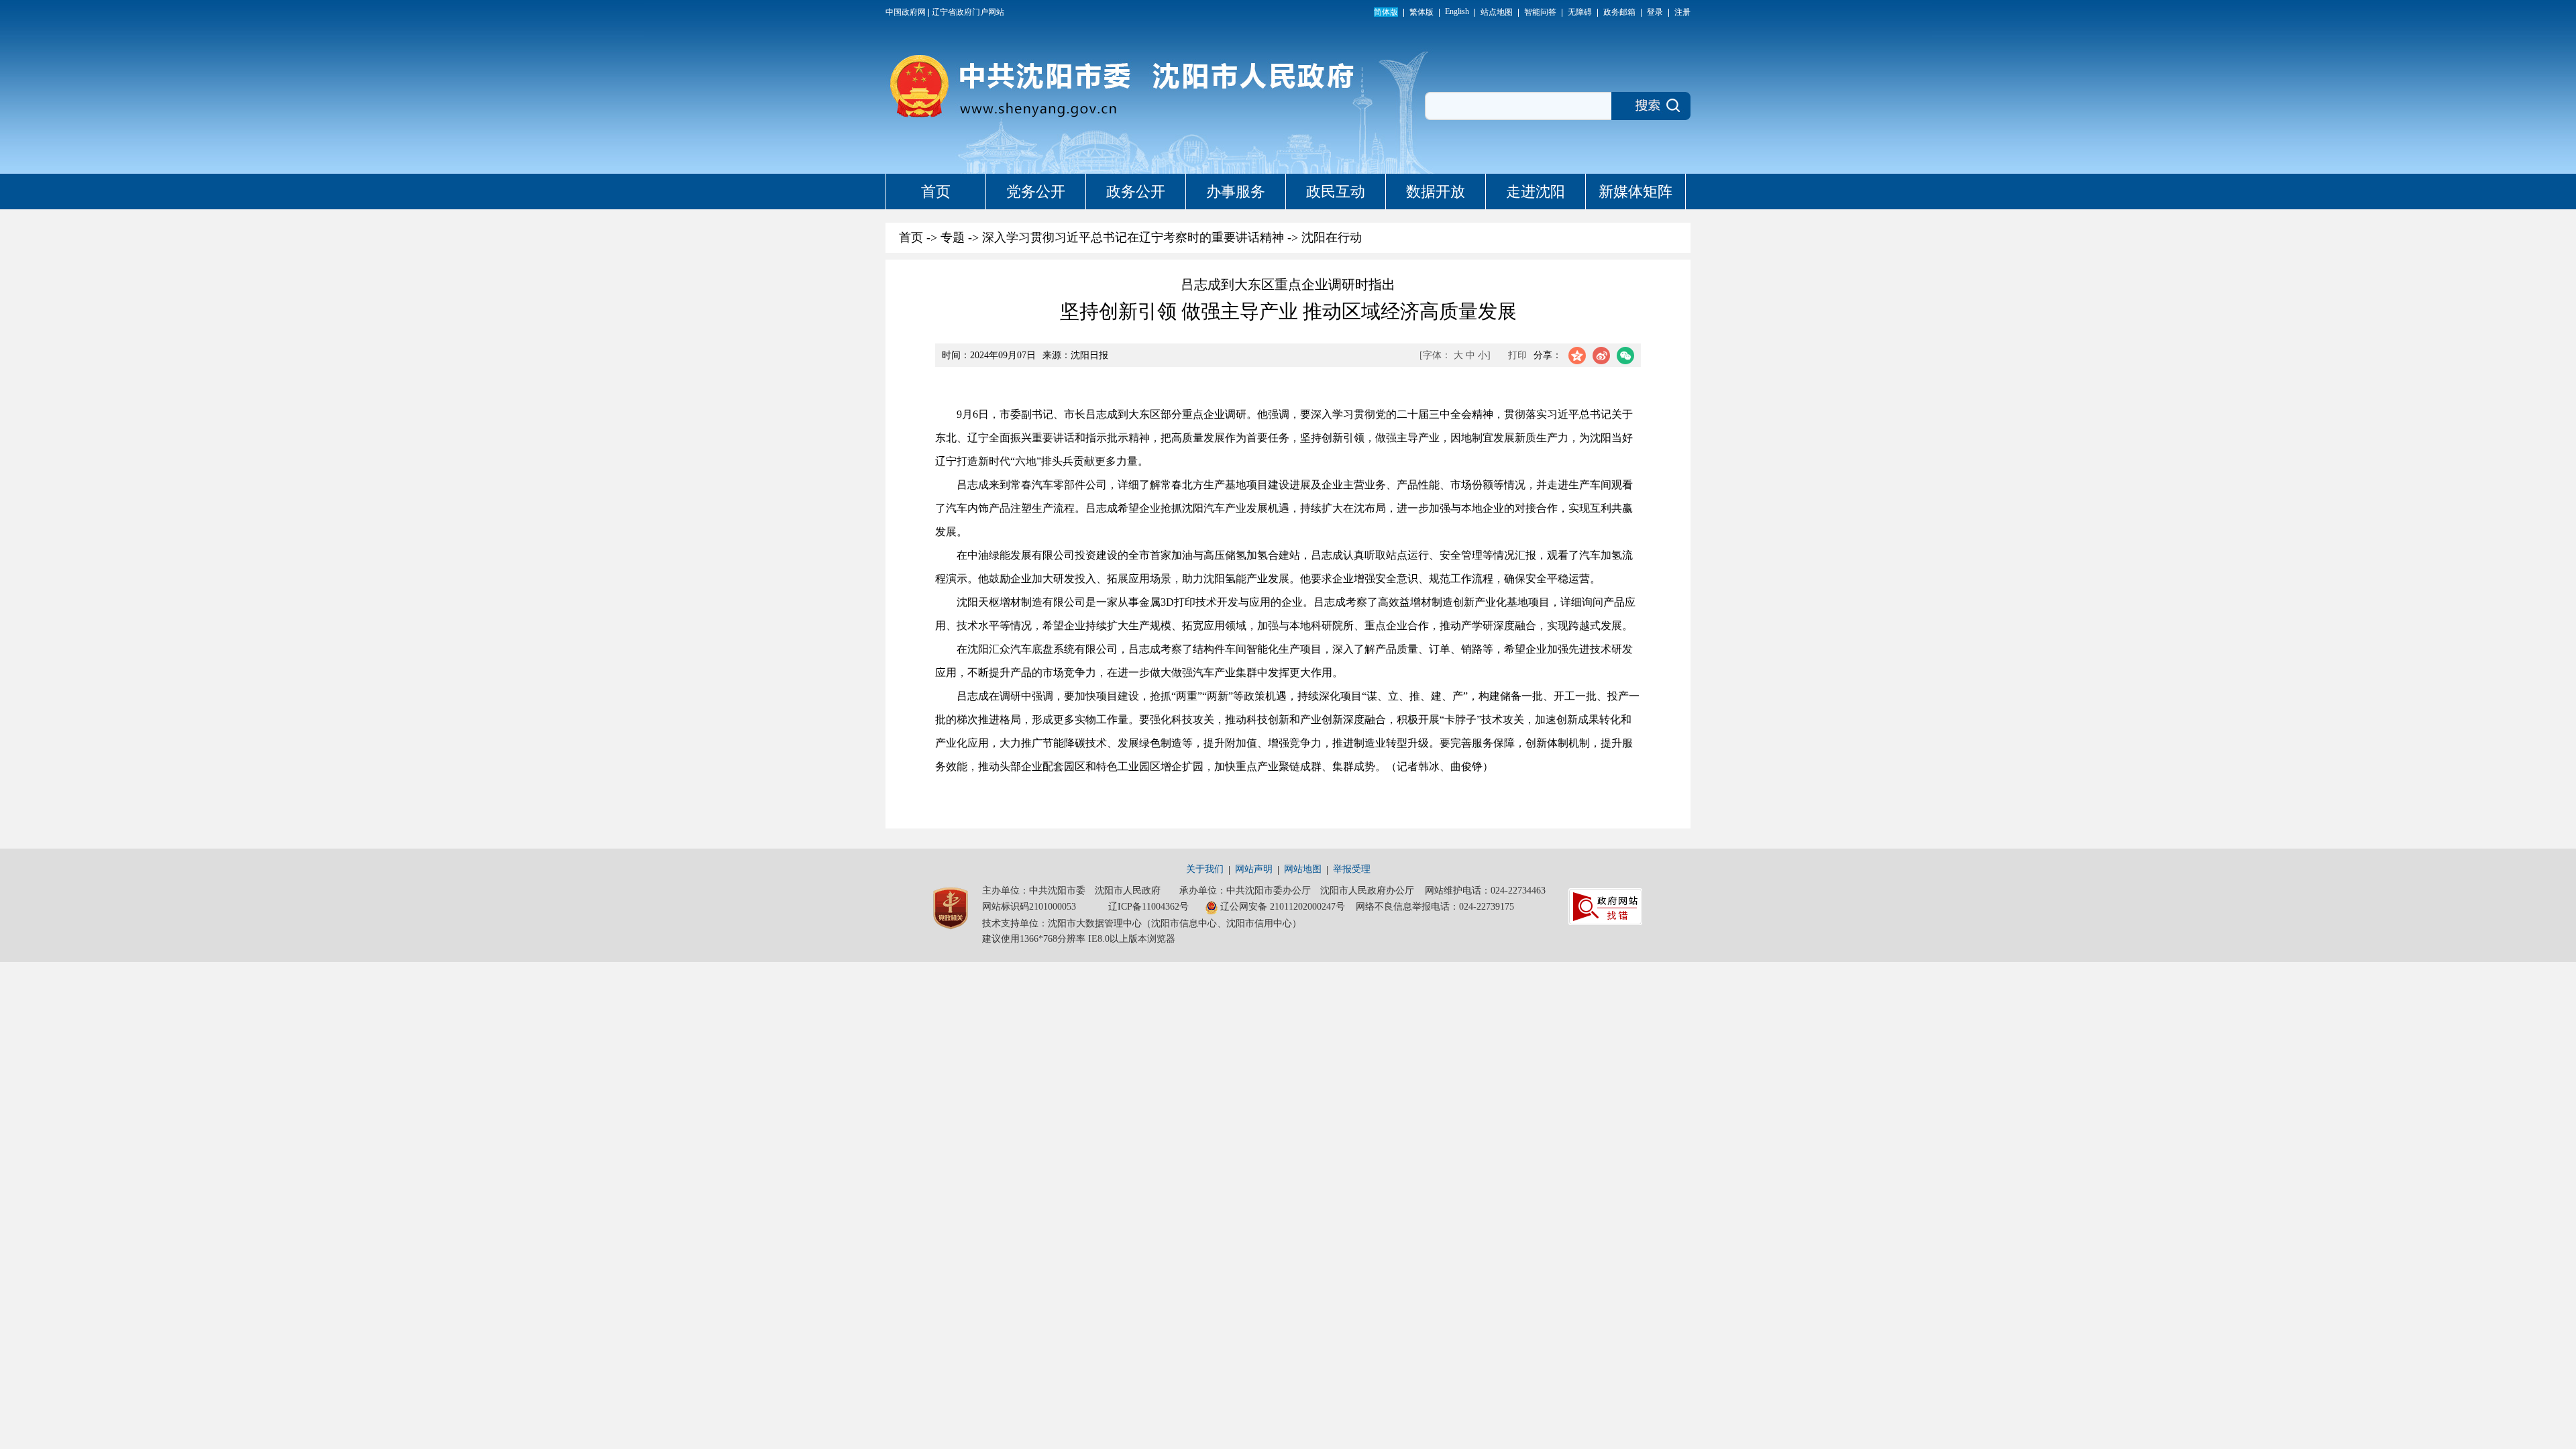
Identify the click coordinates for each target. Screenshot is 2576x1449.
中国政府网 (906, 12)
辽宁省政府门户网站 (968, 12)
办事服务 (1236, 192)
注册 (1682, 12)
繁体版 (1421, 12)
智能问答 (1540, 12)
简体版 (1386, 12)
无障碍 (1580, 12)
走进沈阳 (1536, 192)
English (1457, 11)
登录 (1655, 12)
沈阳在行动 (1332, 237)
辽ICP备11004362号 (1148, 907)
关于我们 (1205, 869)
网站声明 (1254, 869)
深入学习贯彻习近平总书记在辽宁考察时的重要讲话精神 (1133, 237)
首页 (936, 192)
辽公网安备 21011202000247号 (1283, 907)
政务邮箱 (1619, 12)
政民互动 (1336, 192)
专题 (953, 237)
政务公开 (1136, 192)
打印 (1517, 355)
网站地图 (1303, 869)
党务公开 (1036, 192)
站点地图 (1497, 12)
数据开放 (1436, 192)
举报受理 (1352, 869)
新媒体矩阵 (1635, 192)
